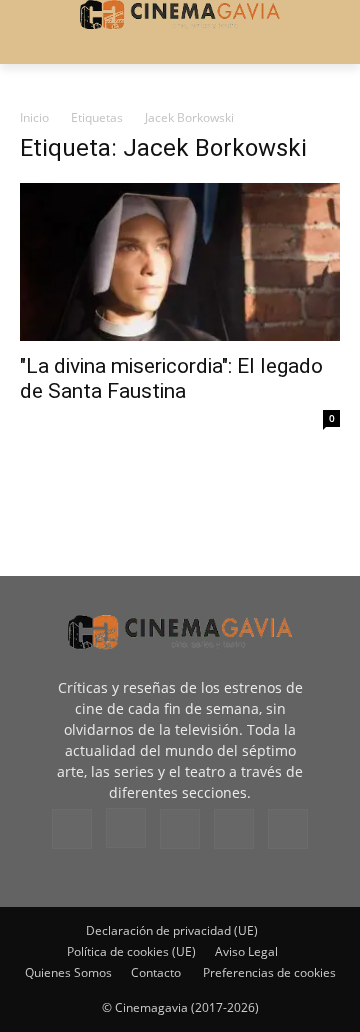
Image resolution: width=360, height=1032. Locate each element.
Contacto (156, 972)
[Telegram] (180, 829)
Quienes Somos (68, 972)
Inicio (34, 117)
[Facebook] (72, 829)
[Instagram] (126, 828)
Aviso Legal (246, 951)
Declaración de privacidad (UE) (172, 930)
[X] (234, 829)
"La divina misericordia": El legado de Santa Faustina (171, 378)
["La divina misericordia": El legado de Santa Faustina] (180, 262)
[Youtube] (288, 829)
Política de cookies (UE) (131, 951)
